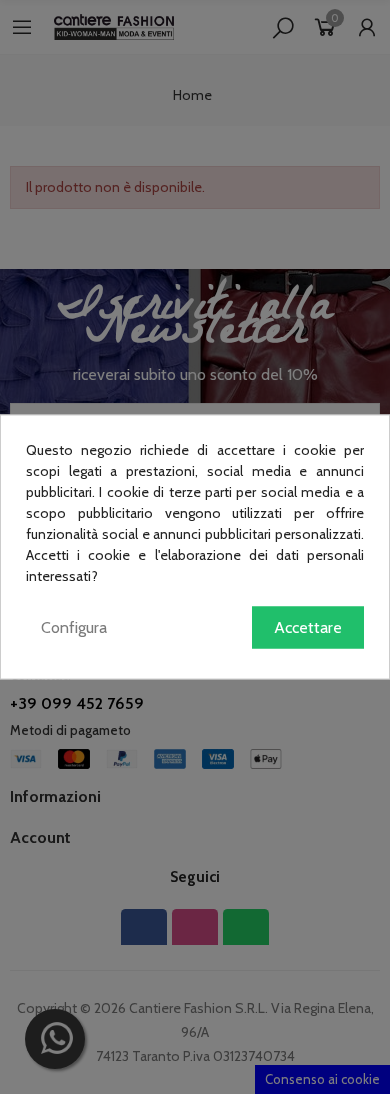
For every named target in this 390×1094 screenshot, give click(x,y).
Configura (74, 627)
